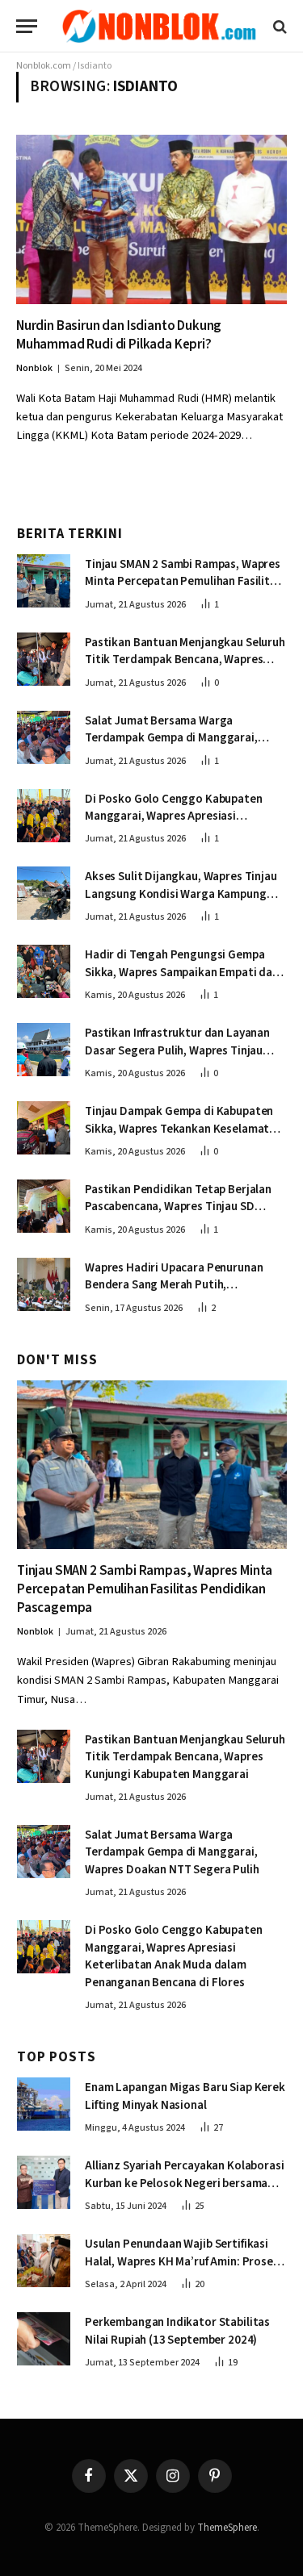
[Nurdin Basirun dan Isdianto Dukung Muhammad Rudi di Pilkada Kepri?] (151, 219)
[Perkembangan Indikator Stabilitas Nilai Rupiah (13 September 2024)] (44, 2339)
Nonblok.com (44, 66)
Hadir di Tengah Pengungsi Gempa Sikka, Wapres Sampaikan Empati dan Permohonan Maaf (182, 972)
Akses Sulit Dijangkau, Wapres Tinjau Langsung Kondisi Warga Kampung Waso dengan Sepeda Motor (181, 894)
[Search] (278, 26)
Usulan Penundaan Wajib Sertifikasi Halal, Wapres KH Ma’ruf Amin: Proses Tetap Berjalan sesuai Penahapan (182, 2261)
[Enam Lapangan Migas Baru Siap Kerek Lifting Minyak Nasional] (44, 2104)
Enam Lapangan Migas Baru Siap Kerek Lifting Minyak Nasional (185, 2096)
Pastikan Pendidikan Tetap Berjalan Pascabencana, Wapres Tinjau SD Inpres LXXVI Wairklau (178, 1207)
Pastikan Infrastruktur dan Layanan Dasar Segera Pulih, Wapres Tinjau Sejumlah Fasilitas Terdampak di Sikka (184, 1050)
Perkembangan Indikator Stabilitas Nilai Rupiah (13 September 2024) (177, 2331)
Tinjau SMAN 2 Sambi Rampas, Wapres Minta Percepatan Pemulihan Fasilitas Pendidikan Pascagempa (183, 582)
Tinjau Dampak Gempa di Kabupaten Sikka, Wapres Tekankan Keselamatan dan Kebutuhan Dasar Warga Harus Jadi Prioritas (183, 1137)
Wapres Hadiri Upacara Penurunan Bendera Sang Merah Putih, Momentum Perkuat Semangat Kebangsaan (174, 1294)
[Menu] (27, 26)
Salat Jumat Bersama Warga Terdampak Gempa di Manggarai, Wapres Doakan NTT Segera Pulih (172, 738)
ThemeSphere (227, 2528)
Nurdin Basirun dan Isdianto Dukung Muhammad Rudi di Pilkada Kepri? (119, 335)
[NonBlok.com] (160, 26)
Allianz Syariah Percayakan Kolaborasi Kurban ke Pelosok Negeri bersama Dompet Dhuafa (184, 2183)
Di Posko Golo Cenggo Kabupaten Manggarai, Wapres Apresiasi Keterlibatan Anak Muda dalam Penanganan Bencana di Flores (174, 825)
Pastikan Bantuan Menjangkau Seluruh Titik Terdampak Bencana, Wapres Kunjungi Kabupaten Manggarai (185, 660)
